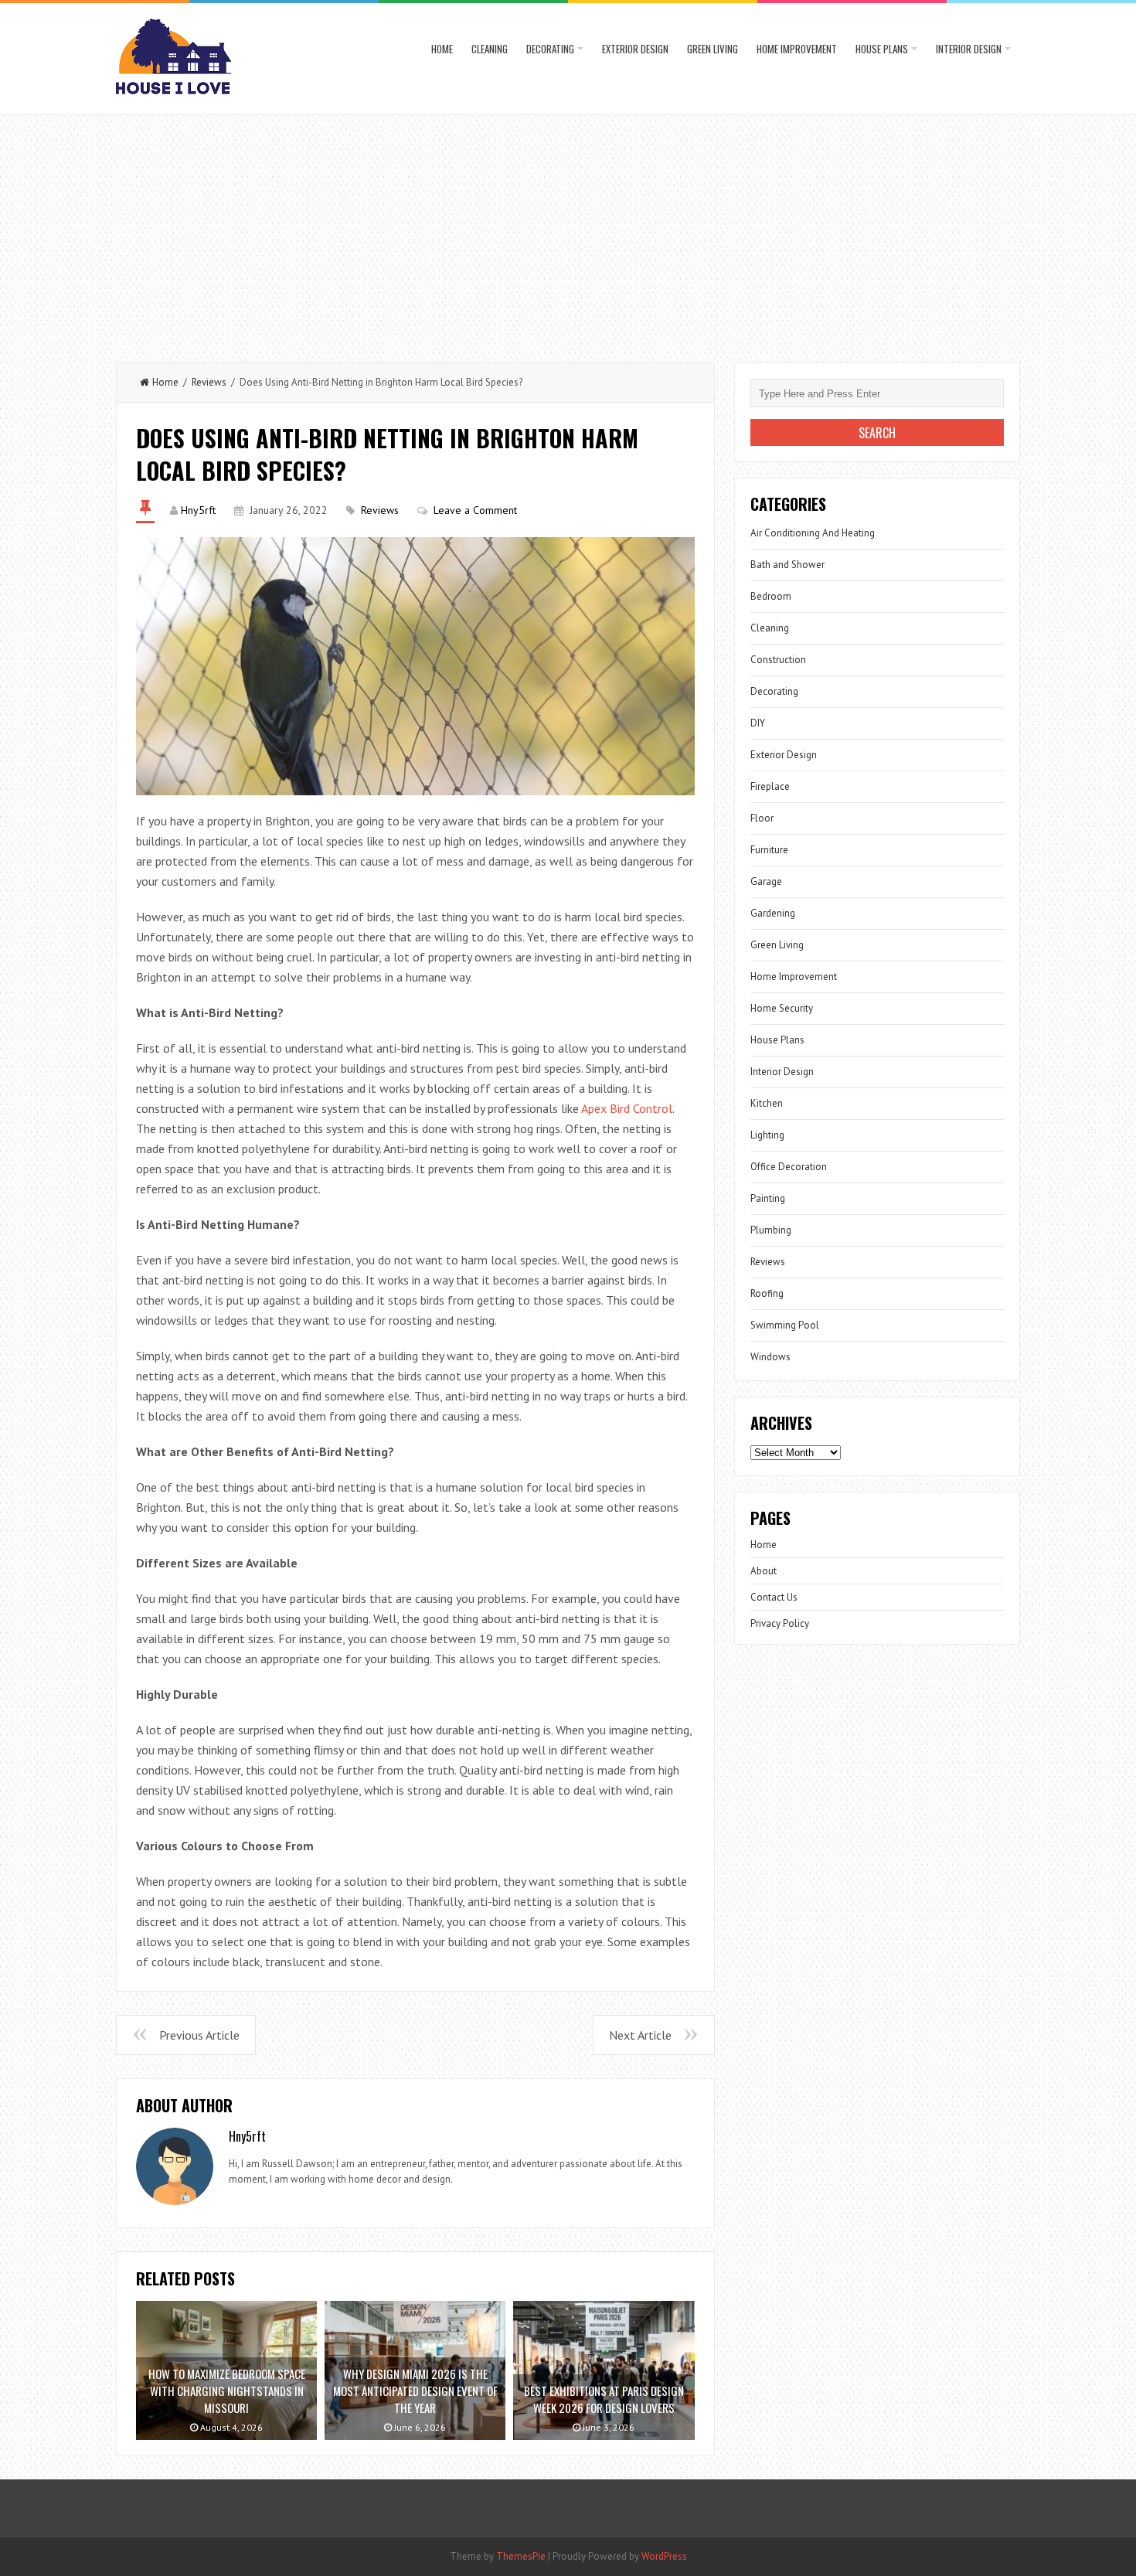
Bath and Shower (787, 565)
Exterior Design (635, 49)
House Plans (882, 49)
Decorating (550, 49)
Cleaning (490, 49)
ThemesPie (521, 2556)
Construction (778, 660)
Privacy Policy (780, 1623)
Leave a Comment (475, 510)
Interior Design (969, 49)
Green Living (713, 49)
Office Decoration (789, 1167)
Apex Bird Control (627, 1108)
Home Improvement (797, 49)
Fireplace (770, 786)
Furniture (769, 850)
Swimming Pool (785, 1325)
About (764, 1571)
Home (442, 49)
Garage (766, 881)
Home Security (782, 1008)
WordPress (664, 2556)
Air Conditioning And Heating (813, 533)
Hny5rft (198, 510)
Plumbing (771, 1230)
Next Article (640, 2035)
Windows (770, 1357)
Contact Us (774, 1597)
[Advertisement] (568, 231)
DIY (758, 723)
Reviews (209, 382)
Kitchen (767, 1103)
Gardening (773, 913)
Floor (762, 818)
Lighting (767, 1135)
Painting (768, 1198)
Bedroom (771, 596)
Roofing (767, 1293)
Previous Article (199, 2035)
